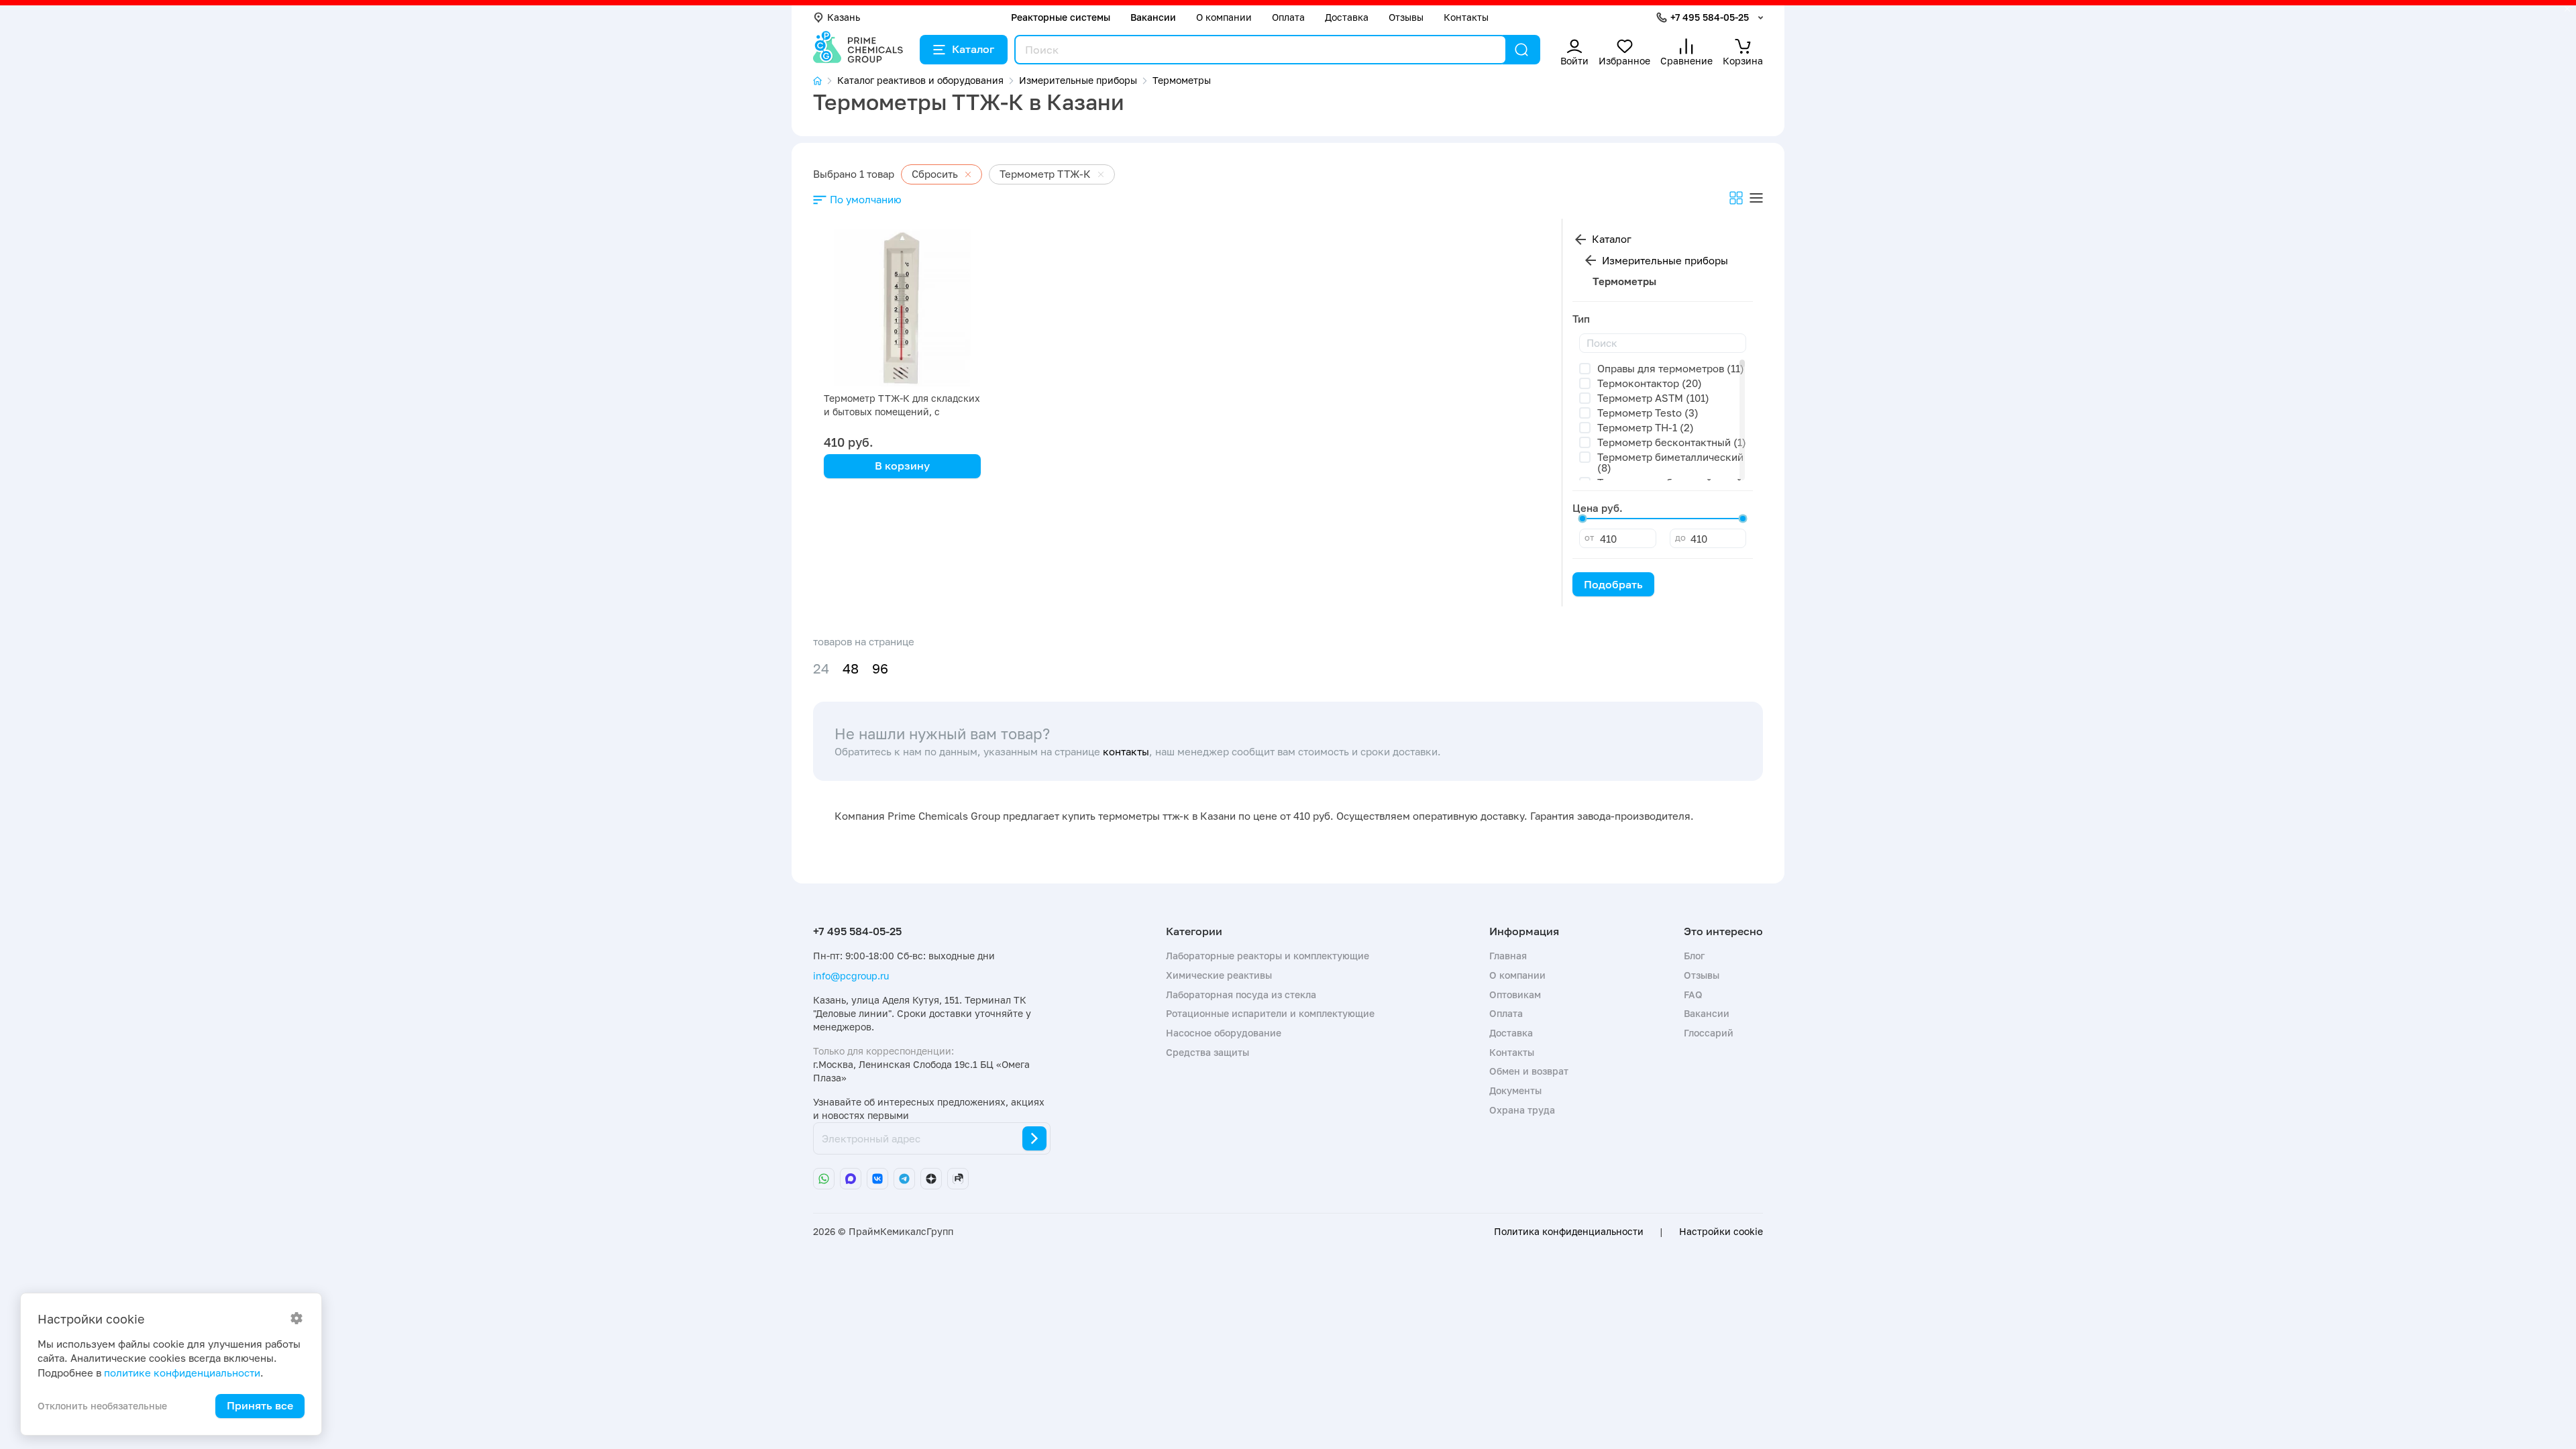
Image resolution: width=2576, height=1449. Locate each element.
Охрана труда (1522, 1110)
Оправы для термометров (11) (1671, 368)
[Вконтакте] (877, 1179)
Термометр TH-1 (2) (1646, 427)
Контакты (1466, 17)
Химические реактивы (1219, 975)
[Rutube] (958, 1179)
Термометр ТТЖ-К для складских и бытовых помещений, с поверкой (902, 412)
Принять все (260, 1405)
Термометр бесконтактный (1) (1672, 442)
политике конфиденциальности (182, 1373)
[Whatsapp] (824, 1179)
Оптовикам (1515, 995)
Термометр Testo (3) (1648, 413)
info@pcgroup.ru (851, 976)
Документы (1515, 1090)
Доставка (1347, 17)
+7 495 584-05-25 (1710, 17)
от (1589, 537)
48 (851, 668)
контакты (1126, 751)
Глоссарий (1709, 1033)
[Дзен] (931, 1179)
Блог (1694, 956)
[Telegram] (904, 1179)
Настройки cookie (1721, 1232)
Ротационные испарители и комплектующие (1270, 1013)
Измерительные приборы (1665, 260)
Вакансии (1153, 17)
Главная (1508, 956)
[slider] (1582, 519)
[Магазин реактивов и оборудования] (825, 81)
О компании (1224, 17)
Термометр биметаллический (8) (1670, 463)
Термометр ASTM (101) (1653, 398)
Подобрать (1613, 584)
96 (880, 668)
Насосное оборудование (1224, 1033)
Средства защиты (1207, 1052)
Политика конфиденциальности (1569, 1232)
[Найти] (1521, 50)
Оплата (1288, 17)
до (1680, 537)
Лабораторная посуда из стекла (1241, 995)
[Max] (851, 1179)
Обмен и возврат (1529, 1071)
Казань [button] (844, 17)
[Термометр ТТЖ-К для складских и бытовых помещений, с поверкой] (902, 308)
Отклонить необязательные (102, 1406)
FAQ (1693, 995)
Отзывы (1406, 17)
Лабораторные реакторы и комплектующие (1268, 956)
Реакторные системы (1061, 17)
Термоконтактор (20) (1650, 383)
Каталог (973, 49)
